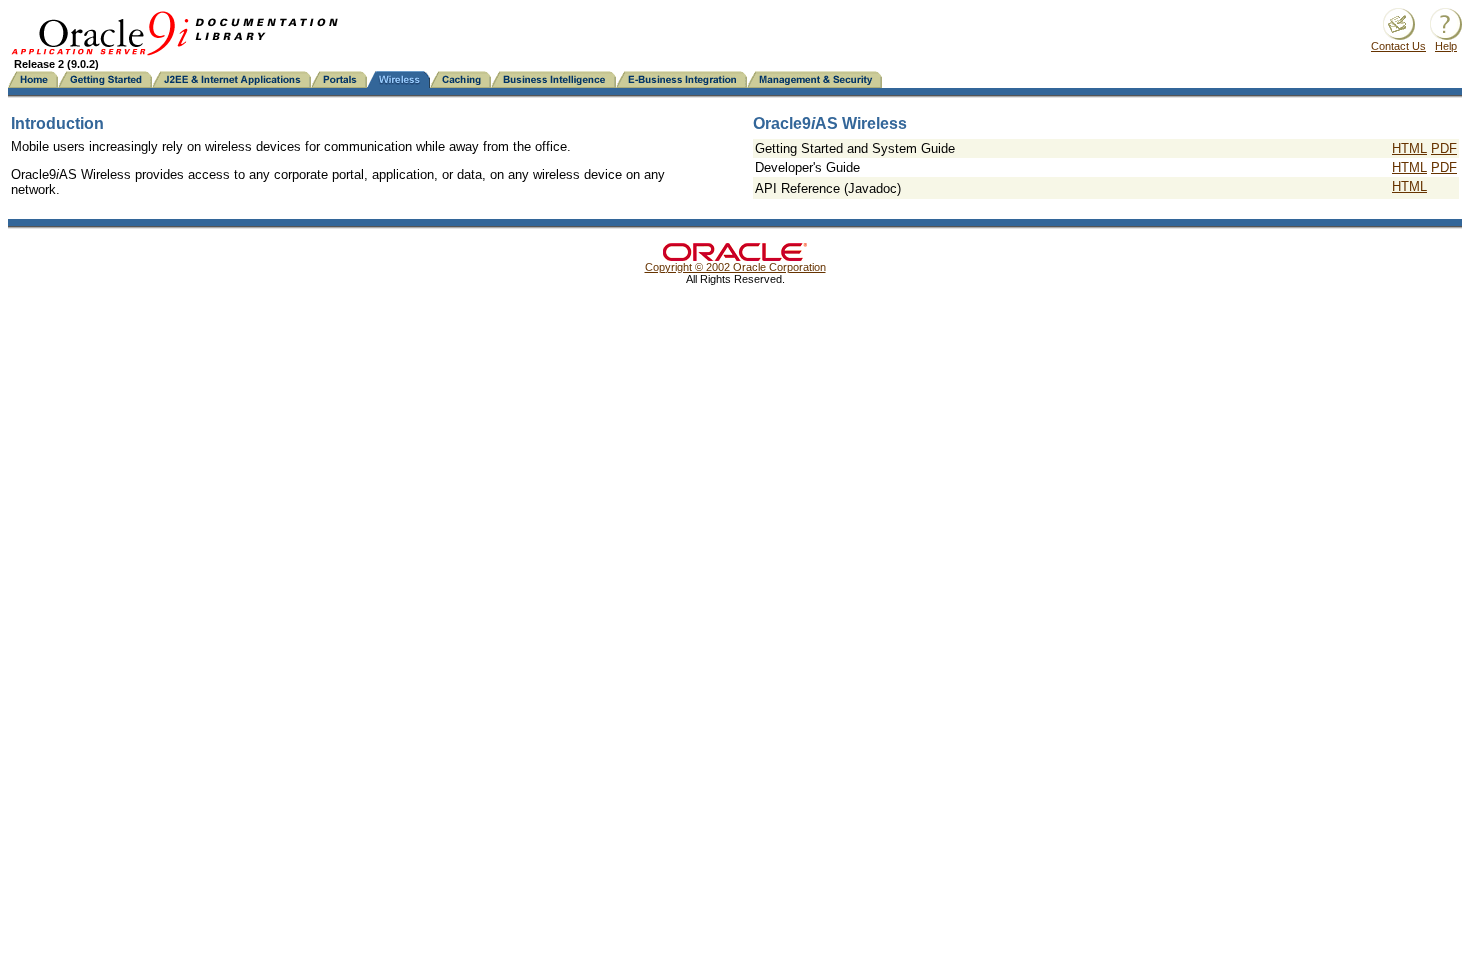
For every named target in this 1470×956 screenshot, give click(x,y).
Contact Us (1398, 46)
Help (1446, 46)
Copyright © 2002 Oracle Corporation (735, 267)
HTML (1409, 148)
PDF (1444, 148)
